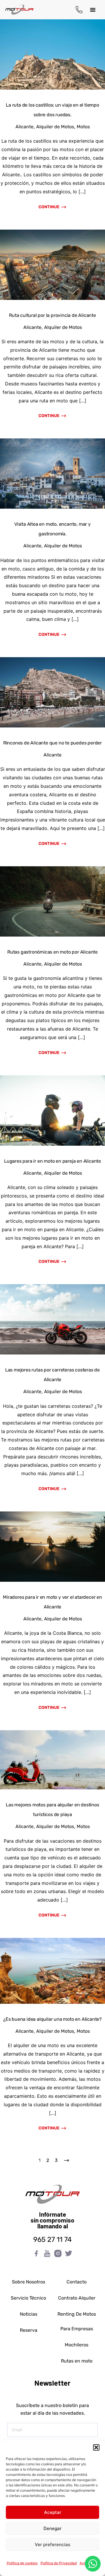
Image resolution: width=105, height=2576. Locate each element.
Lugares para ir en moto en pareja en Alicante (52, 1161)
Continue (49, 207)
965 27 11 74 (52, 2240)
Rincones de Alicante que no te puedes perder (52, 743)
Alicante (24, 127)
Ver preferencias (52, 2545)
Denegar (52, 2528)
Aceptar (53, 2512)
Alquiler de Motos (55, 127)
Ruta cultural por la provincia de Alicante (52, 315)
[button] (96, 2447)
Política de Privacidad (59, 2563)
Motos (83, 127)
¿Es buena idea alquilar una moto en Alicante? (52, 2019)
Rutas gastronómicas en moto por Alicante (52, 952)
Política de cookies (22, 2563)
